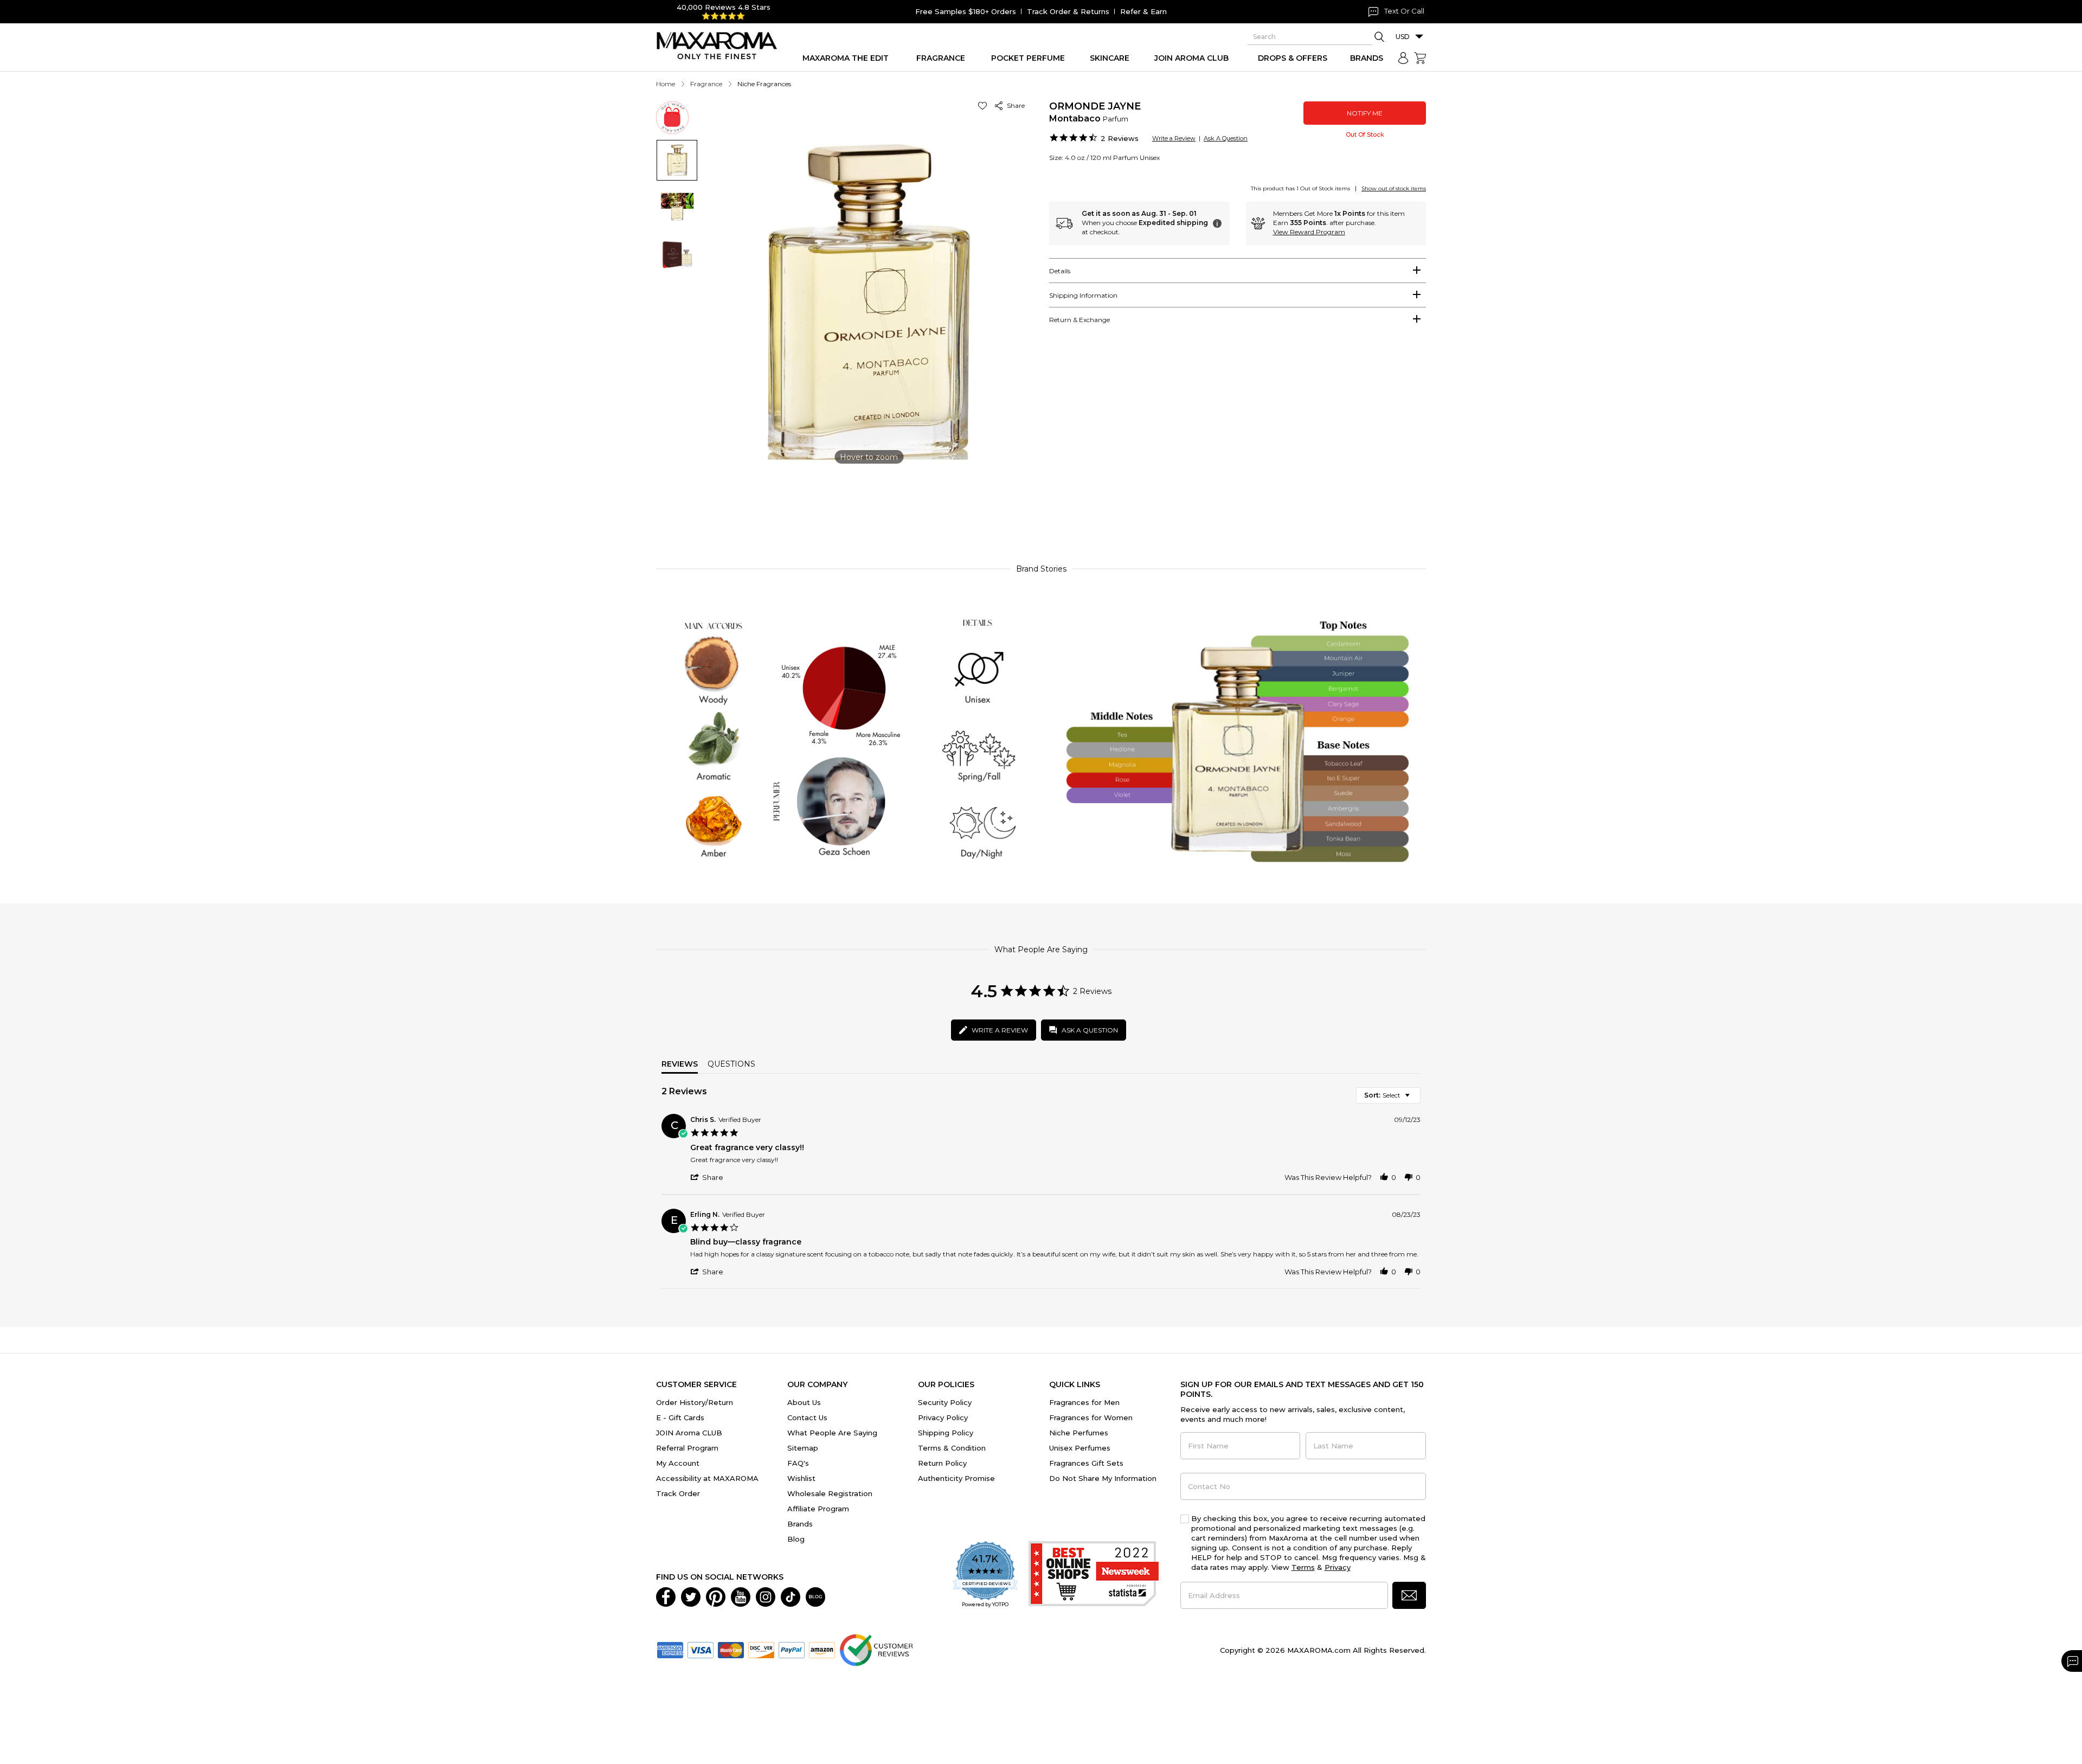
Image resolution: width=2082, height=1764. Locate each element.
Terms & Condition (952, 1448)
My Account (678, 1463)
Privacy (1338, 1567)
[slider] (1041, 506)
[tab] (1238, 271)
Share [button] (1014, 105)
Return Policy (942, 1463)
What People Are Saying (832, 1433)
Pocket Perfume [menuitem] (1028, 58)
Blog (796, 1539)
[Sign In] (1403, 58)
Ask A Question (1226, 138)
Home (666, 84)
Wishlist (801, 1478)
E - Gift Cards (680, 1417)
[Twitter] (691, 1596)
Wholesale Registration (830, 1493)
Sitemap (803, 1448)
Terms (1303, 1567)
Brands (800, 1524)
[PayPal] (792, 1649)
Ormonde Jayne (1095, 106)
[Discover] (761, 1649)
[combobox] (1388, 1095)
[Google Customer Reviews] (876, 1649)
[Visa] (701, 1649)
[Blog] (815, 1596)
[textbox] (1415, 1099)
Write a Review (1174, 138)
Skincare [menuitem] (1110, 58)
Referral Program (687, 1448)
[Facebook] (666, 1596)
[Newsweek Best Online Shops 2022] (1094, 1575)
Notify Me (1365, 113)
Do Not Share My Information (1103, 1478)
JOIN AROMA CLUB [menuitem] (1191, 58)
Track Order (678, 1493)
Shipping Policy (946, 1433)
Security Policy (945, 1402)
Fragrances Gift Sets (1086, 1463)
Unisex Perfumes (1080, 1448)
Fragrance (706, 84)
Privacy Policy (943, 1417)
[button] (984, 105)
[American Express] (670, 1649)
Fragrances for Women (1091, 1417)
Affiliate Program (818, 1509)
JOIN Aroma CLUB (689, 1433)
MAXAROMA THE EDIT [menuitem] (846, 58)
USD (1403, 37)
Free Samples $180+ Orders (966, 11)
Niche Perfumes (1079, 1433)
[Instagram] (766, 1596)
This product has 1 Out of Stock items (1300, 188)
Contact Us (807, 1417)
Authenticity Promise (956, 1478)
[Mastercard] (731, 1649)
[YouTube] (741, 1596)
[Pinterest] (716, 1596)
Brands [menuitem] (1367, 58)
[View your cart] (1420, 58)
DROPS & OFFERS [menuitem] (1293, 58)
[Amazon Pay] (822, 1649)
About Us (804, 1402)
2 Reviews (1120, 138)
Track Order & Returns (1068, 11)
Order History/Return (695, 1402)
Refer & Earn (1143, 11)
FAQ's (798, 1463)
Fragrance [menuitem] (941, 58)
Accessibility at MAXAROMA (707, 1478)
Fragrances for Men (1084, 1402)
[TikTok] (791, 1596)
